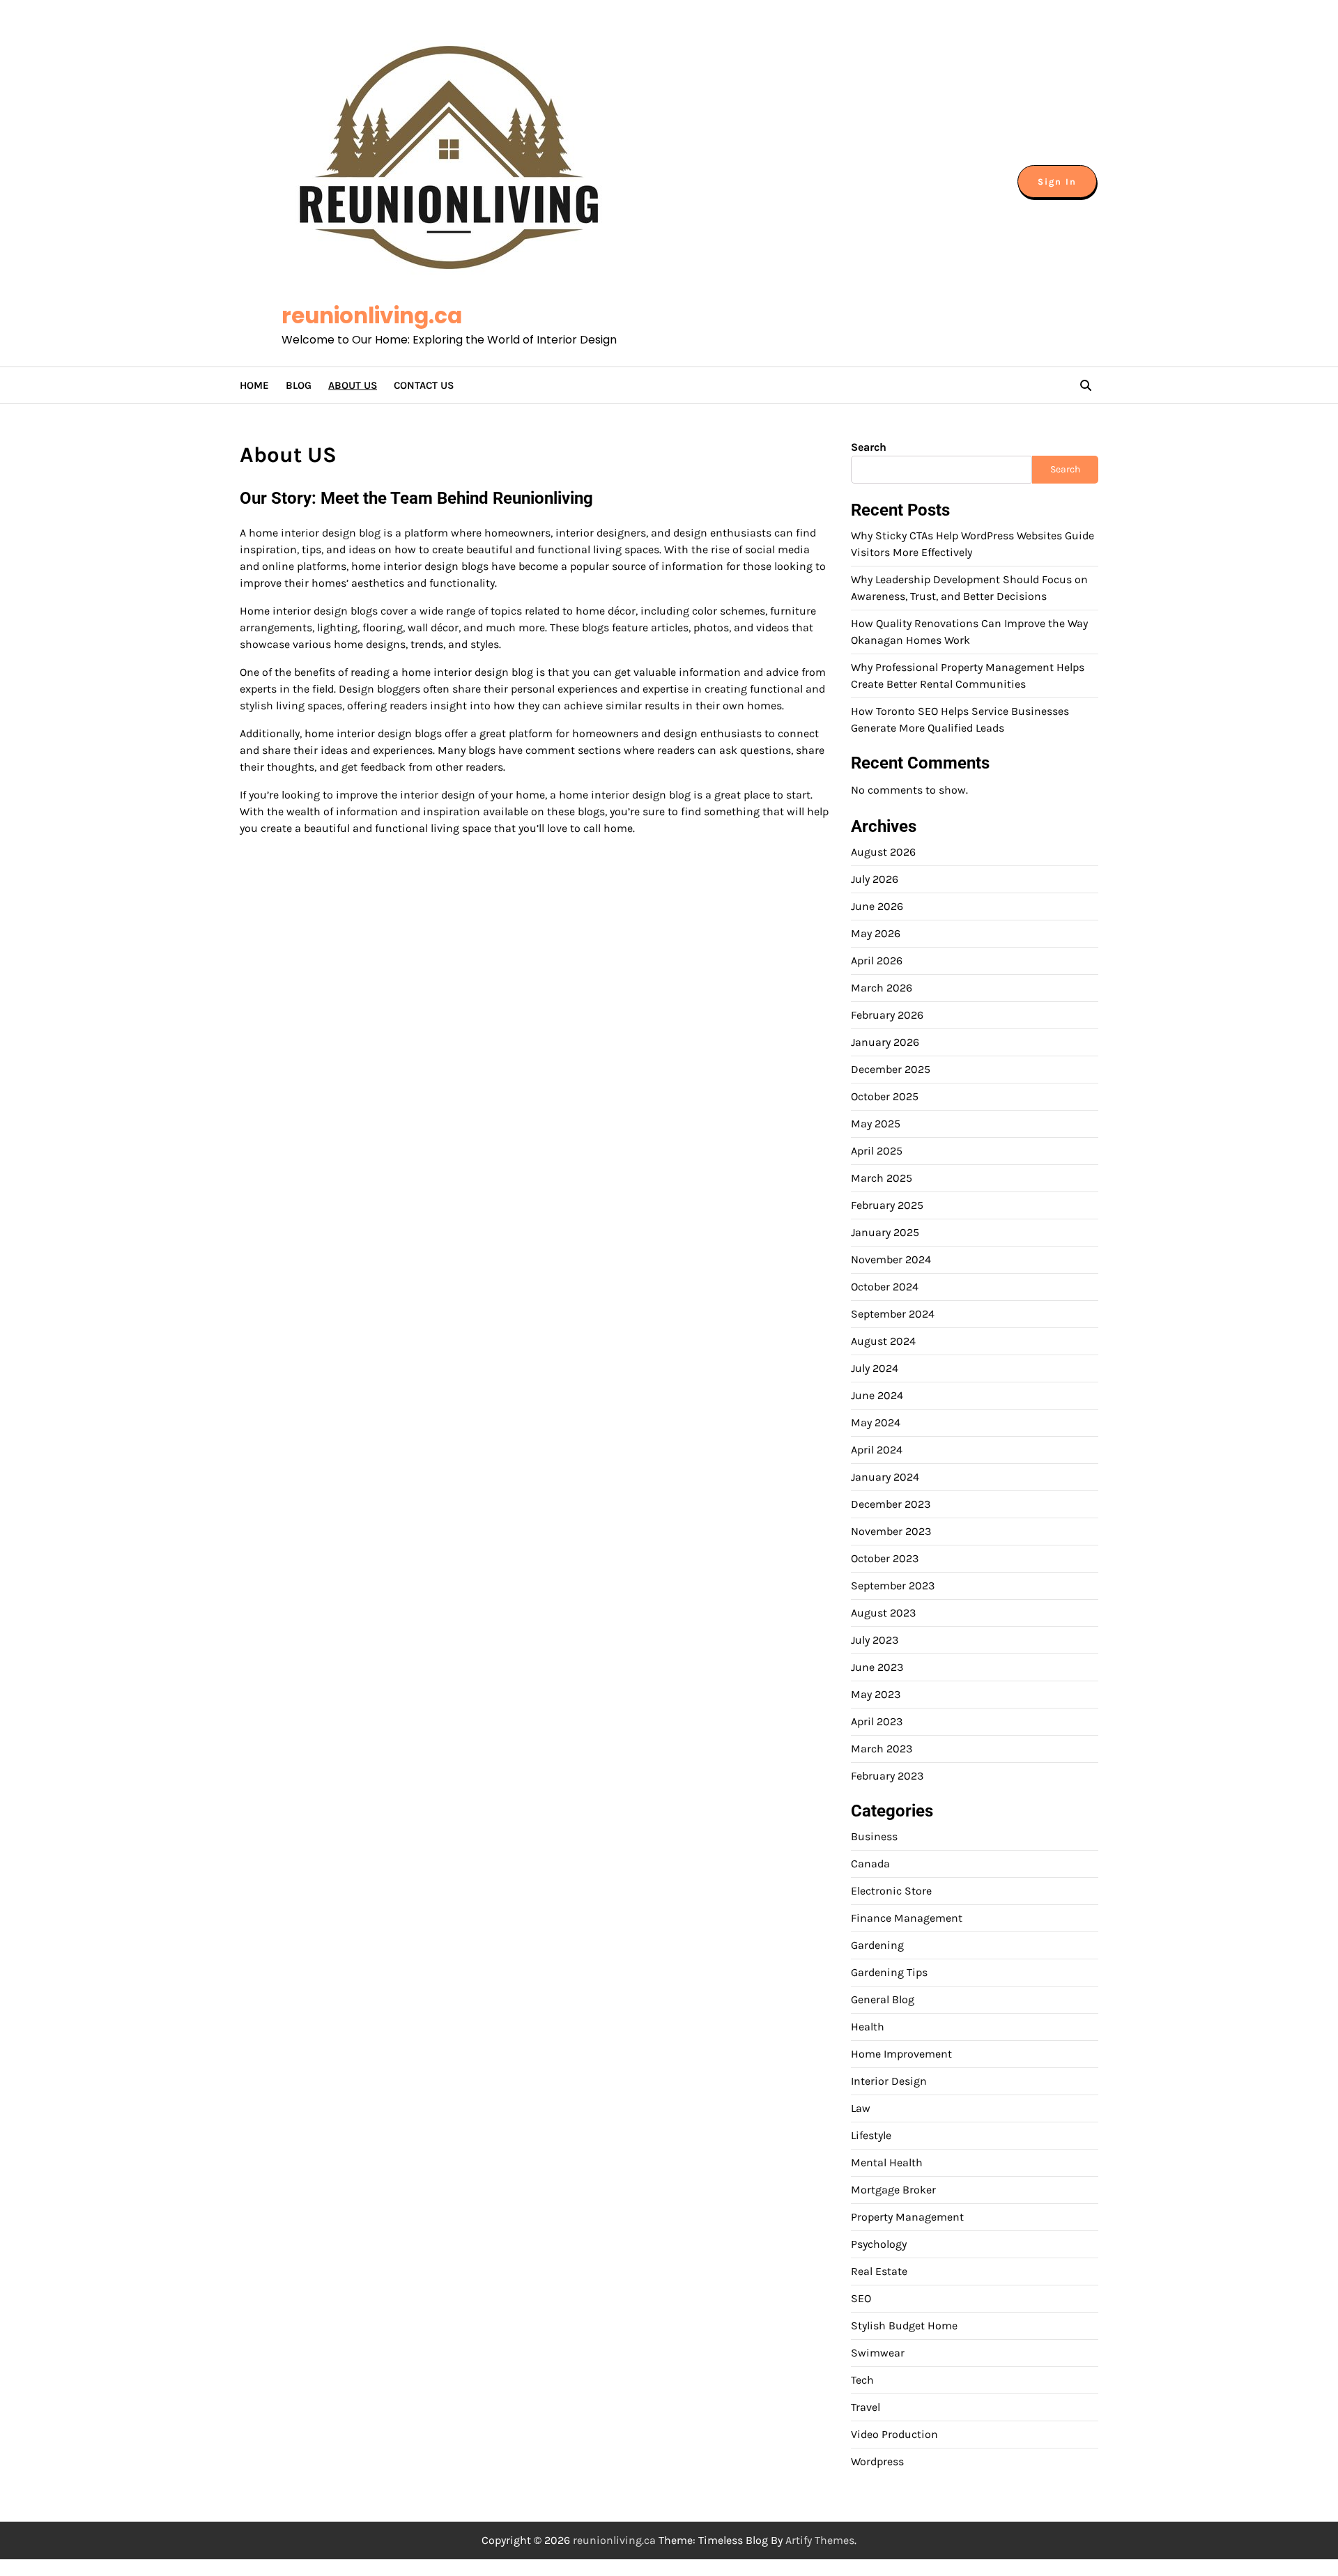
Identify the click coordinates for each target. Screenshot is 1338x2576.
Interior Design (889, 2081)
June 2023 (877, 1667)
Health (868, 2027)
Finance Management (907, 1918)
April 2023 (877, 1721)
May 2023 (876, 1694)
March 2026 (882, 988)
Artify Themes (820, 2540)
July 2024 (875, 1368)
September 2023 (893, 1586)
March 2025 (882, 1178)
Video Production (894, 2434)
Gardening (877, 1945)
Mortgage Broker (893, 2190)
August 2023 (883, 1613)
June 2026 (877, 906)
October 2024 (885, 1287)
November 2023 (891, 1531)
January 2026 (885, 1042)
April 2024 (877, 1450)
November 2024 (891, 1259)
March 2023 (882, 1749)
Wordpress (877, 2461)
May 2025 (876, 1124)
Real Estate (879, 2271)
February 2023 (887, 1776)
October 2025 (885, 1096)
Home (254, 385)
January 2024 (885, 1477)
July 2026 (875, 879)
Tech (862, 2380)
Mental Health (887, 2162)
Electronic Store (891, 1891)
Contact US (424, 385)
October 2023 (885, 1558)
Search (869, 447)
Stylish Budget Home (904, 2326)
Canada (870, 1864)
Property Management (907, 2217)
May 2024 (876, 1422)
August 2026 (883, 852)
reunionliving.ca (372, 316)
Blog (299, 385)
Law (861, 2108)
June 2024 (877, 1395)
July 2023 (875, 1640)
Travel (866, 2407)
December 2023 (891, 1504)
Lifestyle (871, 2135)
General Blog (883, 1999)
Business (874, 1836)
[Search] (1086, 385)
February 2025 (887, 1205)
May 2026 (876, 933)
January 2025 (885, 1232)
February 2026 (887, 1015)
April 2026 (877, 961)
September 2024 (893, 1314)
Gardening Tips (889, 1972)
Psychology (879, 2244)
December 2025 (891, 1069)
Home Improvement (901, 2054)
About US (353, 385)
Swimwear (878, 2353)
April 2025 (877, 1151)
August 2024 (883, 1341)
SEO (861, 2298)
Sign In (1057, 182)
